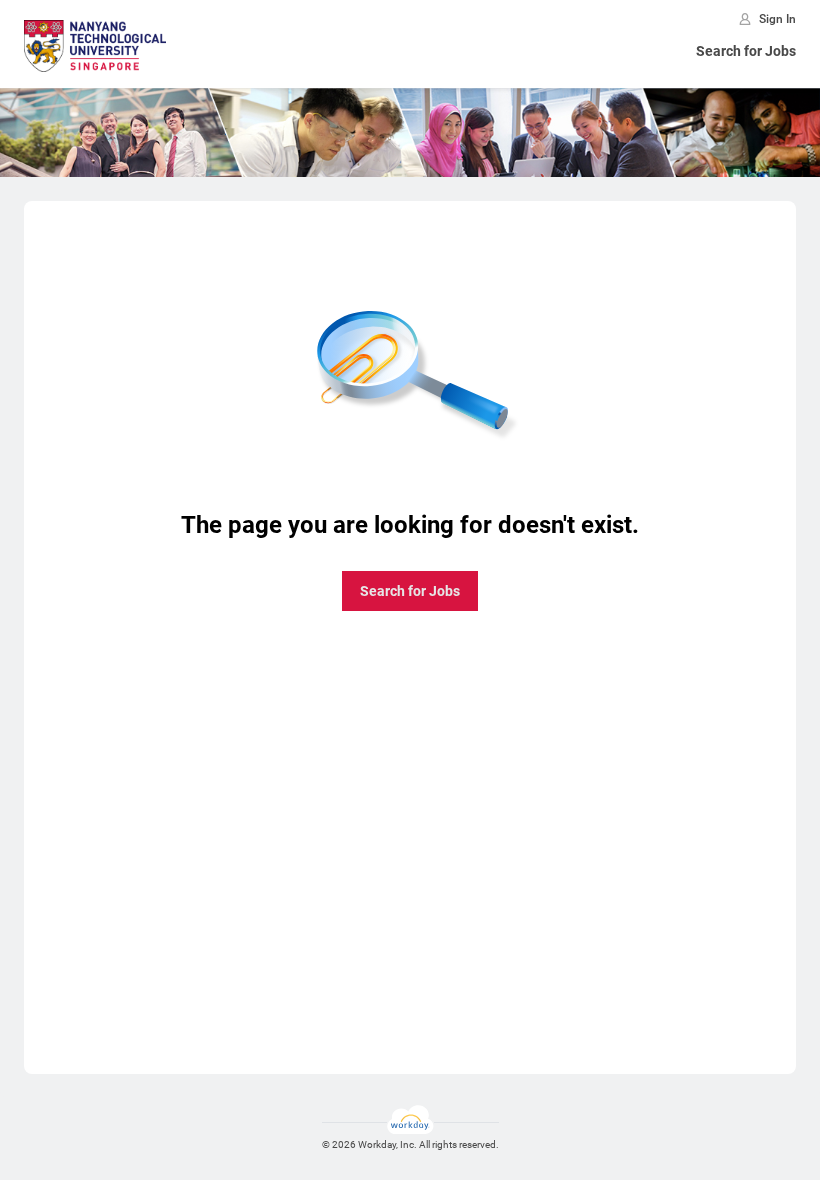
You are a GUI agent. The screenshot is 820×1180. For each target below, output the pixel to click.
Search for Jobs (746, 51)
